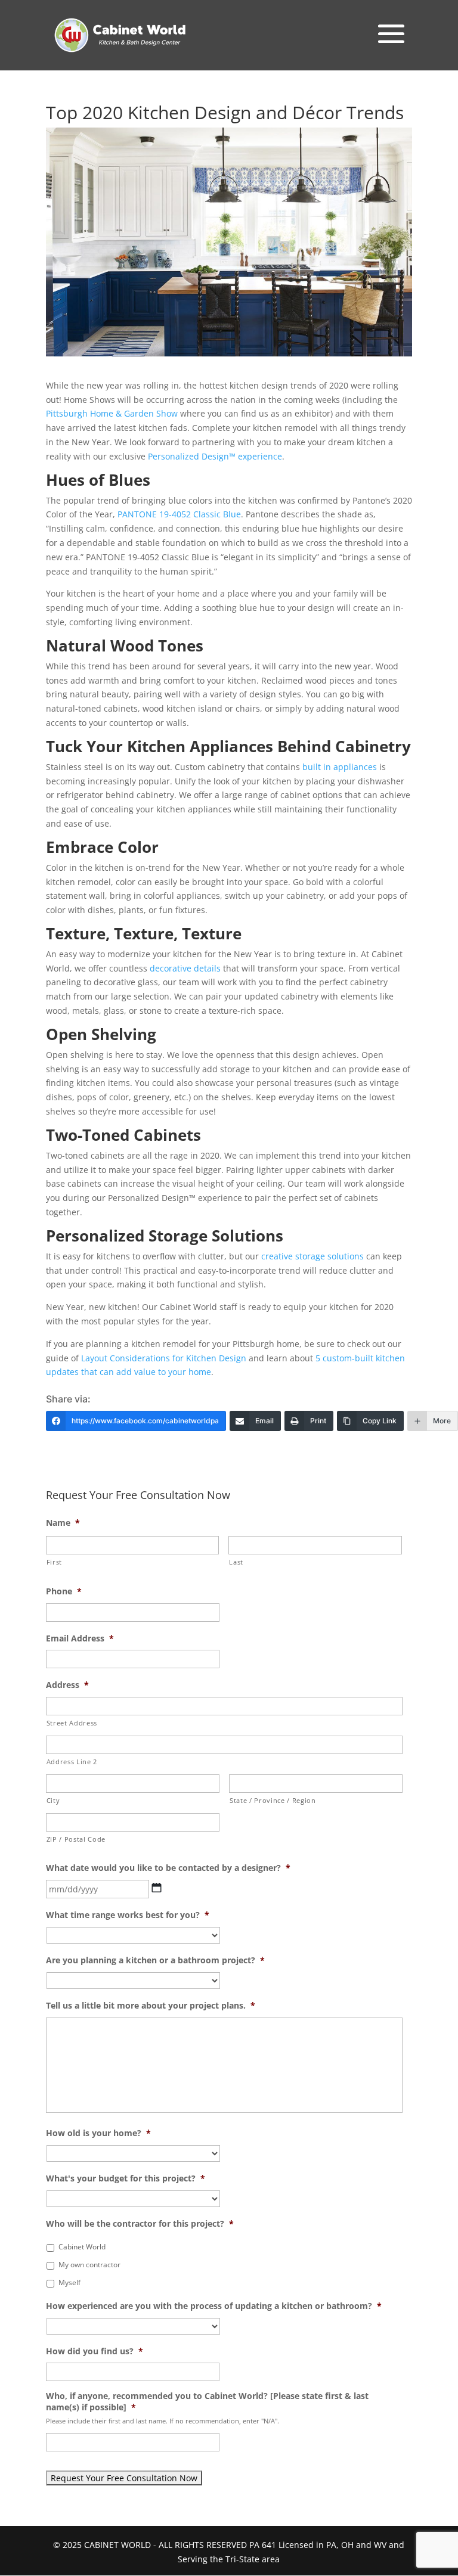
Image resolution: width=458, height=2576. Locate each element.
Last (236, 1562)
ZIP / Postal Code (76, 1839)
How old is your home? (98, 2133)
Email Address (80, 1638)
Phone (64, 1591)
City (53, 1800)
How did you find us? (95, 2351)
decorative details (185, 968)
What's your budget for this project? (126, 2178)
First (54, 1562)
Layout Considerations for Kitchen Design (164, 1358)
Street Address (72, 1723)
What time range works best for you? (128, 1915)
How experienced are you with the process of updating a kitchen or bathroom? (214, 2306)
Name (63, 1523)
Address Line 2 (72, 1762)
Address (67, 1685)
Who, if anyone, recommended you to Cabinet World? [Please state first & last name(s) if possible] (207, 2401)
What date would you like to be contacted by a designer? (168, 1868)
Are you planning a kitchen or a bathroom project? (155, 1960)
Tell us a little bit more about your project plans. (151, 2006)
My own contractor (89, 2265)
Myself (69, 2282)
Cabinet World (82, 2247)
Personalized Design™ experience (215, 456)
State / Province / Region (273, 1800)
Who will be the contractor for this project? (140, 2224)
